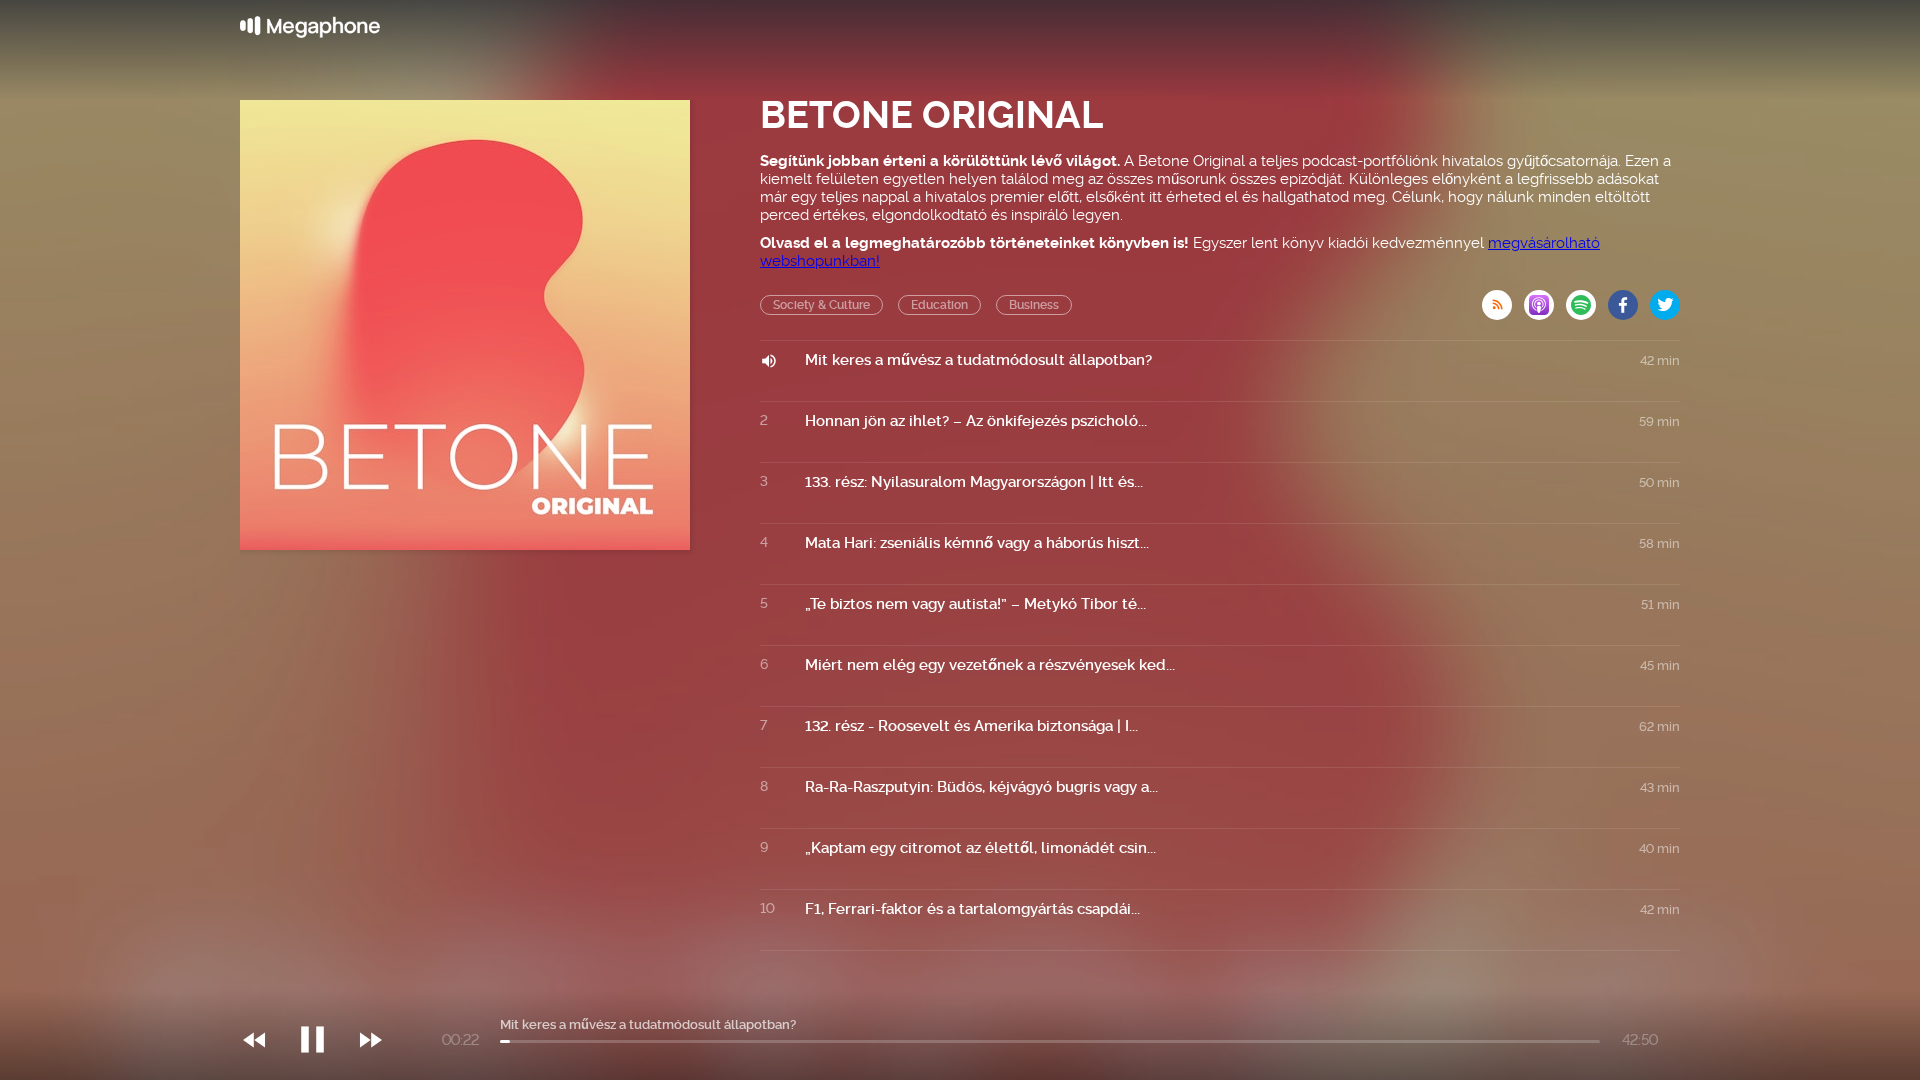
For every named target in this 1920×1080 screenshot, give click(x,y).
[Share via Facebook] (1629, 299)
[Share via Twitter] (1665, 299)
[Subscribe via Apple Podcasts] (1545, 299)
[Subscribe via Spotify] (1587, 299)
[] (322, 999)
